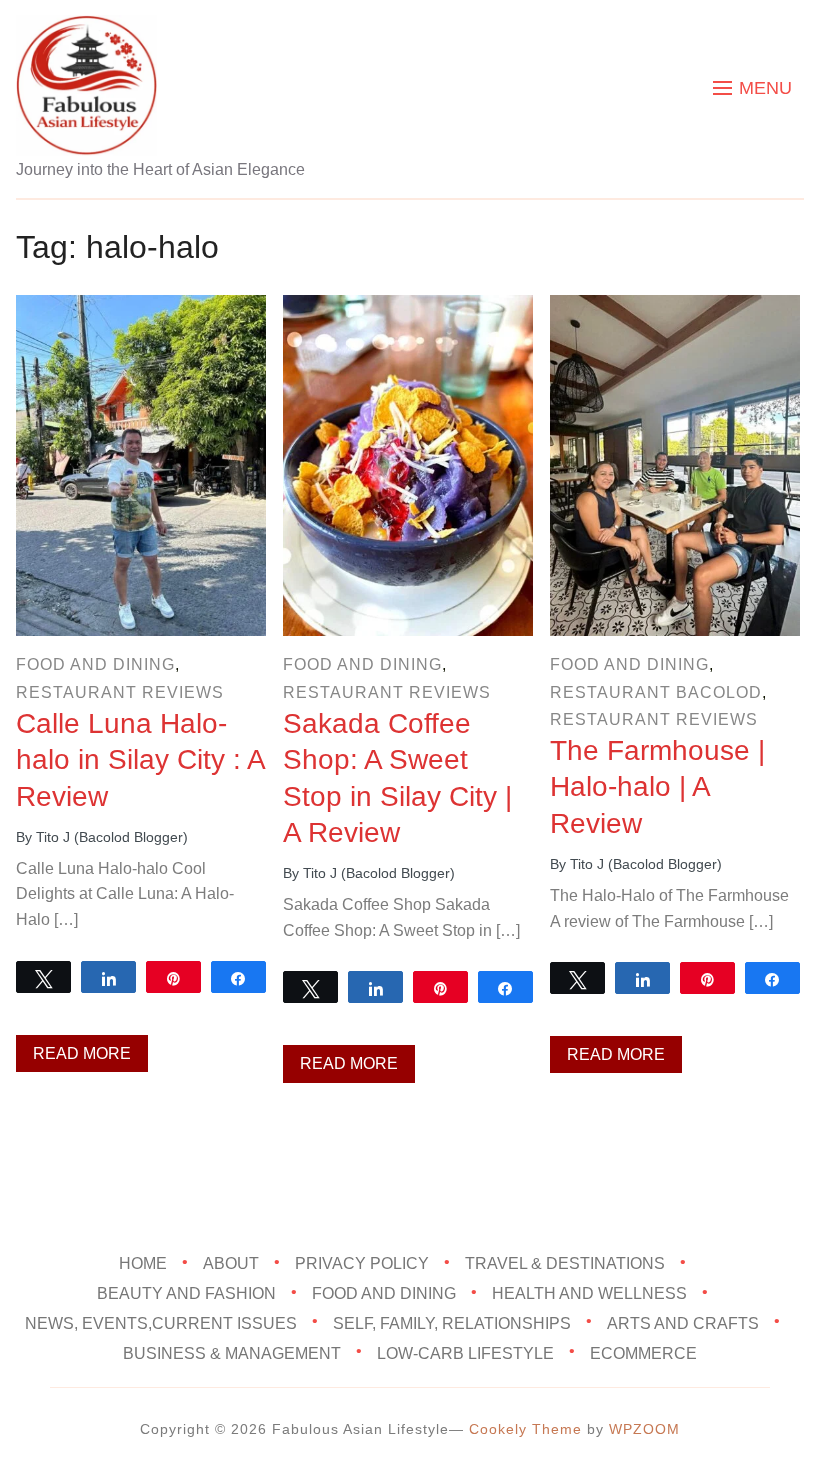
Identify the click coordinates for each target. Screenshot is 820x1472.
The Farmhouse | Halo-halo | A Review (657, 787)
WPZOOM (644, 1429)
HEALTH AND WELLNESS (589, 1293)
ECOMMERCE (643, 1353)
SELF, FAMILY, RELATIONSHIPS (452, 1323)
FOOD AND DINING (95, 664)
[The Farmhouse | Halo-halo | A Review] (674, 308)
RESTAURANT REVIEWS (120, 692)
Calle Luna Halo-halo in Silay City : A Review (140, 760)
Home (143, 1263)
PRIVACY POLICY (362, 1263)
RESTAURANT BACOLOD (656, 692)
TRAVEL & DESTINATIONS (565, 1263)
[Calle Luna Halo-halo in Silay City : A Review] (140, 308)
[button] (752, 88)
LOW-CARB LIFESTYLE (465, 1353)
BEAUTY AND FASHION (186, 1293)
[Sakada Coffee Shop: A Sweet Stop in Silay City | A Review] (407, 308)
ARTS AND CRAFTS (683, 1323)
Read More (82, 1053)
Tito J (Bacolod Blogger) (112, 837)
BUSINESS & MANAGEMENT (232, 1353)
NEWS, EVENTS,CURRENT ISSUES (161, 1323)
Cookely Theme (525, 1429)
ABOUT (231, 1263)
